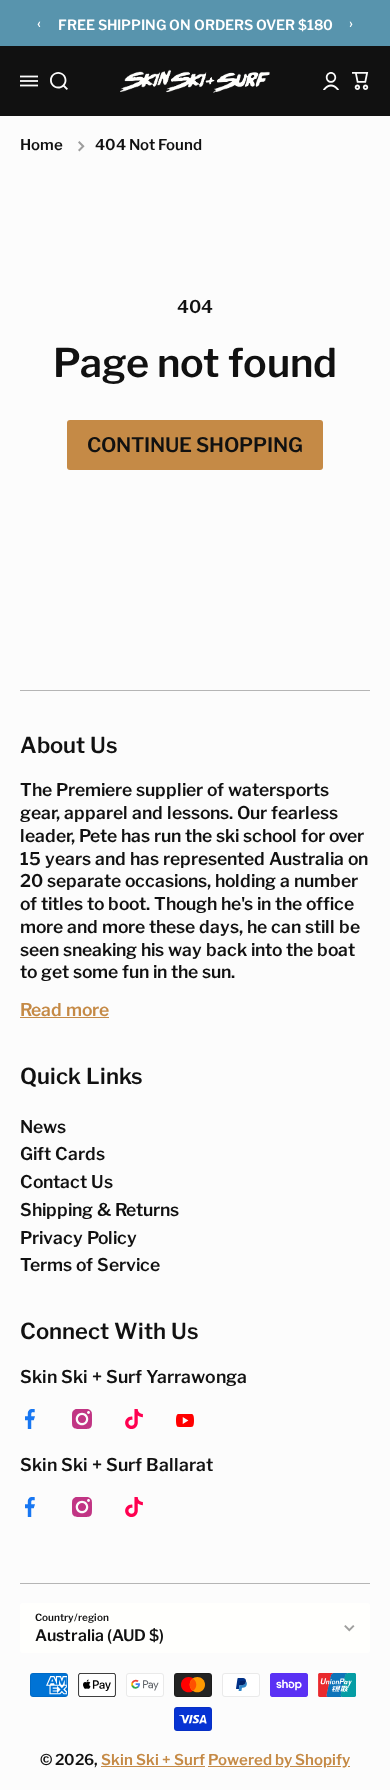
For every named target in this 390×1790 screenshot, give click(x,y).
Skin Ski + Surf (153, 1760)
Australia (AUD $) (99, 1635)
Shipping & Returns (99, 1209)
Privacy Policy (78, 1237)
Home (41, 145)
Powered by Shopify (279, 1760)
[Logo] (195, 81)
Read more (64, 1009)
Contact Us (66, 1181)
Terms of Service (90, 1264)
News (43, 1126)
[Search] (59, 81)
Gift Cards (62, 1153)
